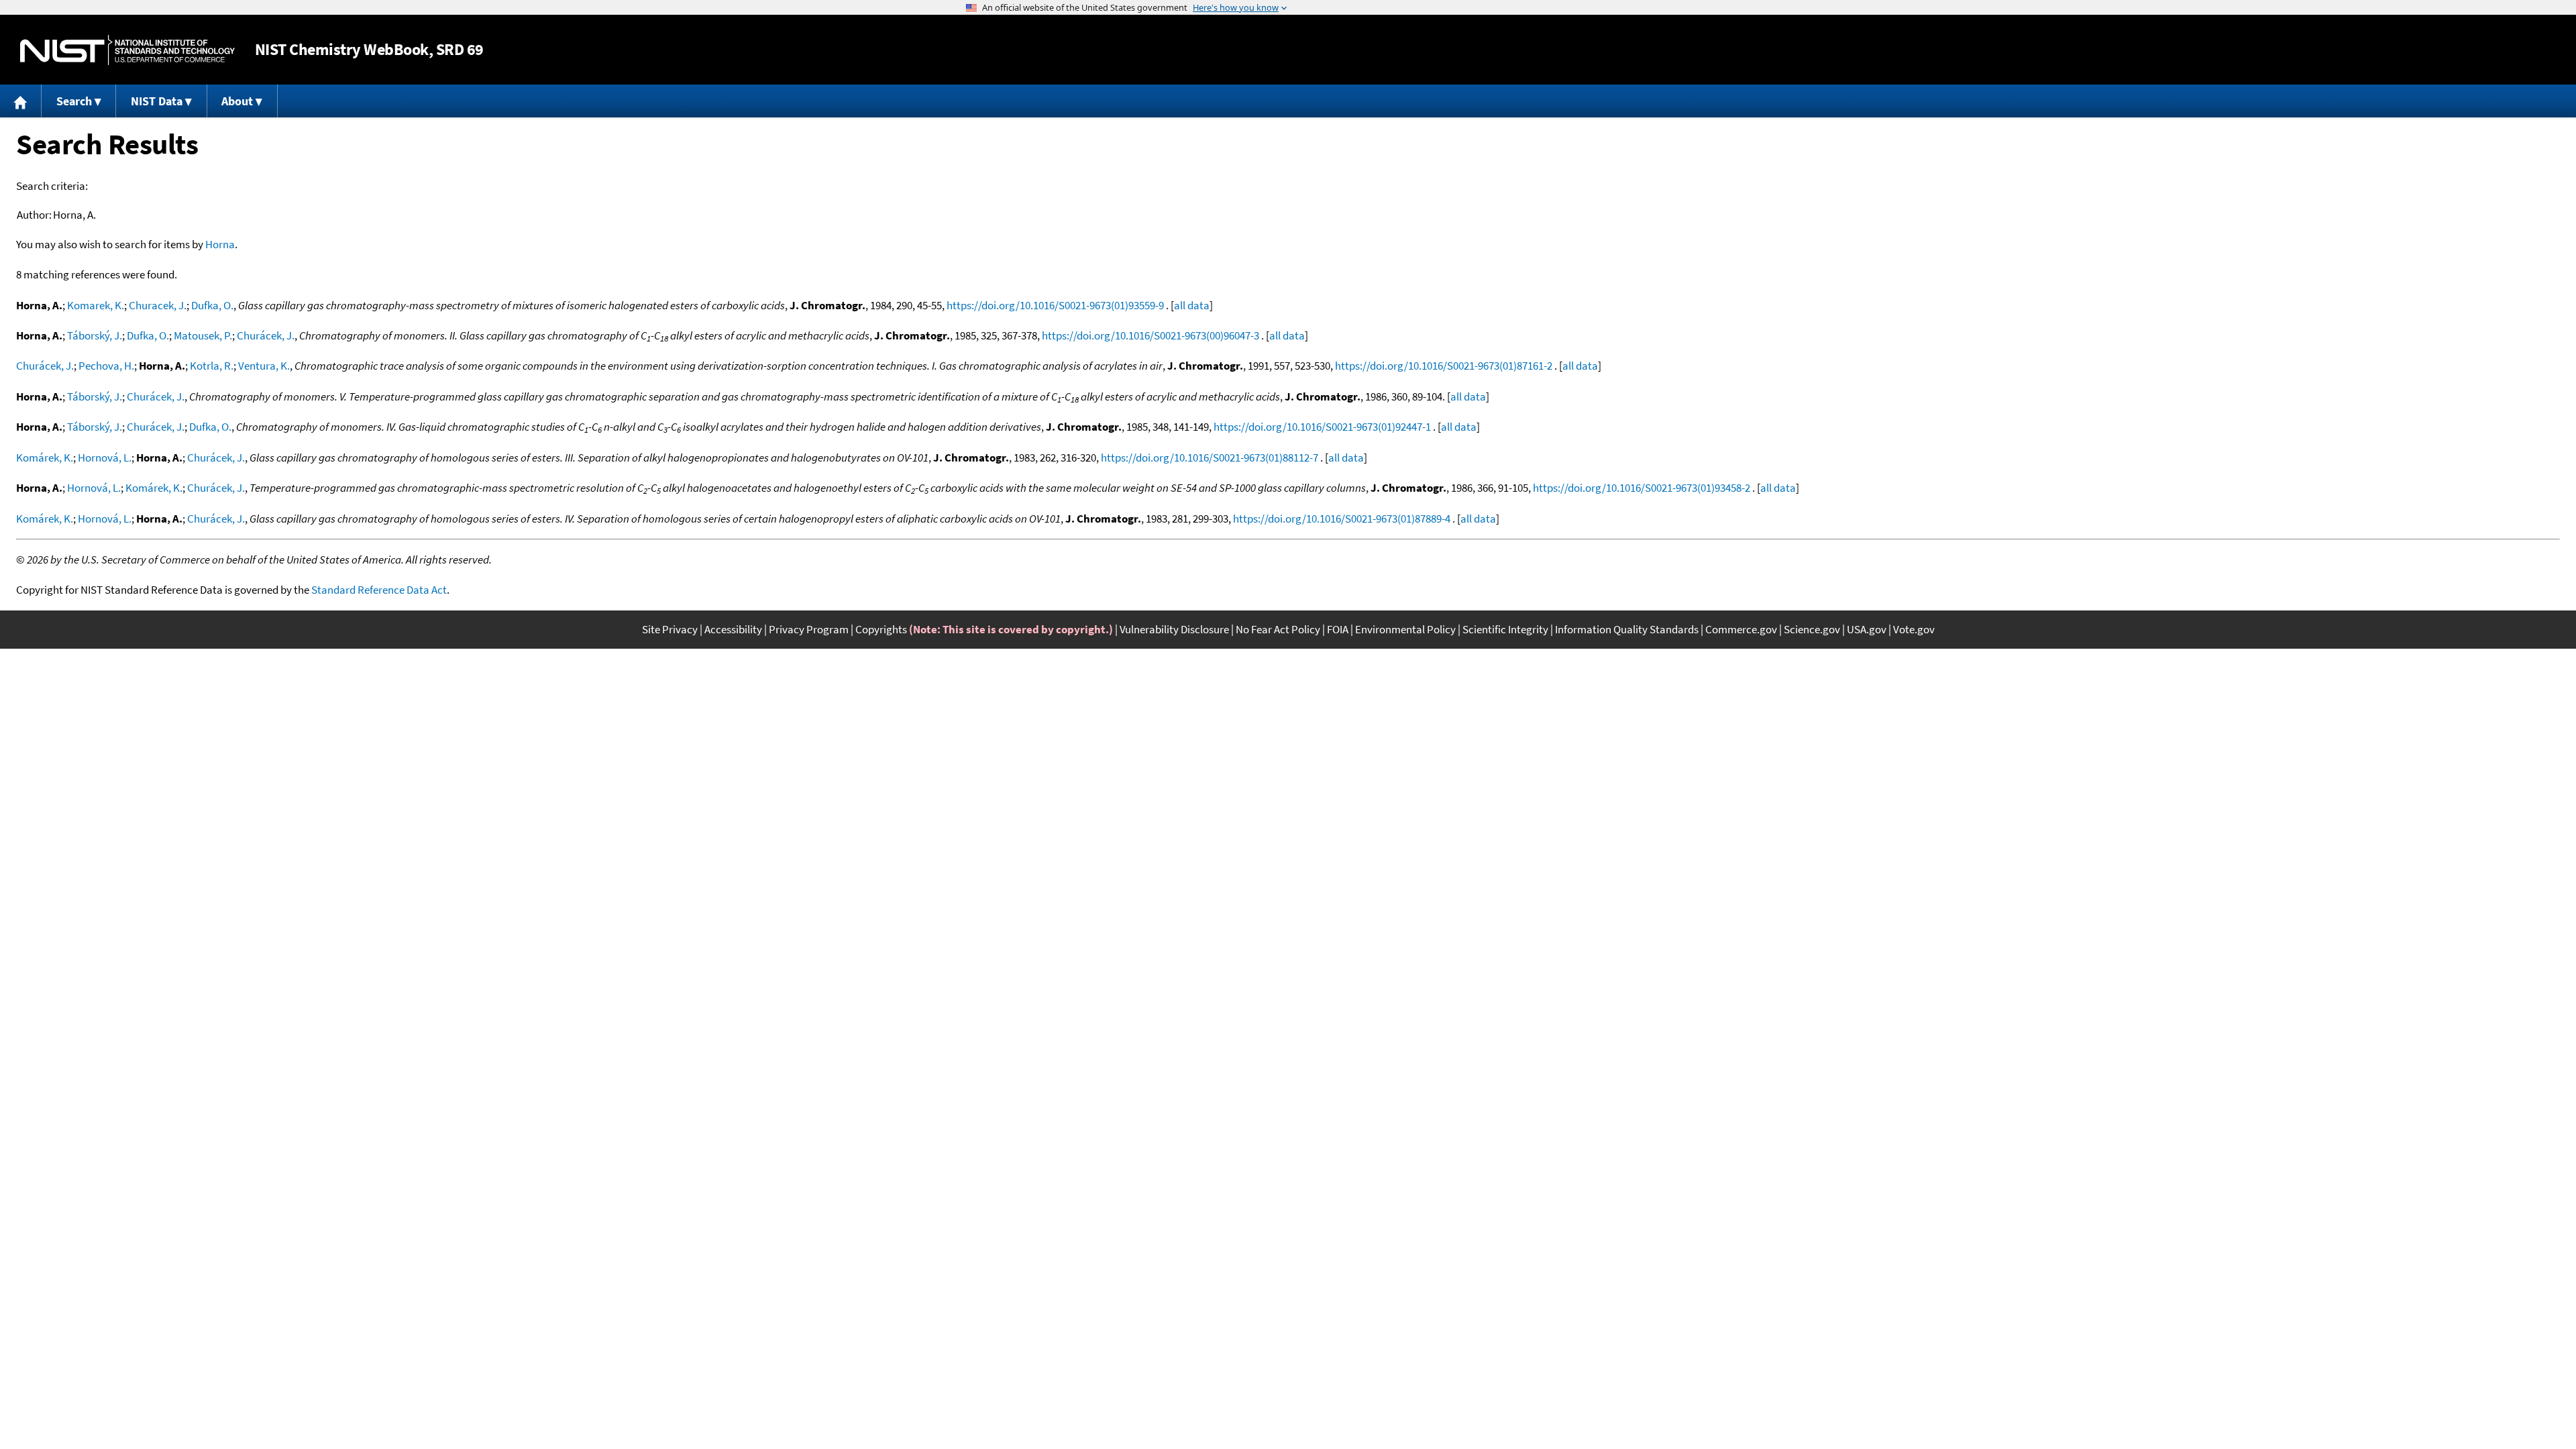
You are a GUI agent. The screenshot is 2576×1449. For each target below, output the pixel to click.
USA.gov (1867, 629)
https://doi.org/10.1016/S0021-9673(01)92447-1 (1322, 427)
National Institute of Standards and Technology (127, 50)
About (237, 101)
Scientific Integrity (1505, 629)
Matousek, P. (203, 335)
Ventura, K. (264, 366)
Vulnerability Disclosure (1174, 629)
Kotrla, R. (212, 366)
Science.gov (1812, 629)
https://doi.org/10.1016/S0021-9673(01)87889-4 (1342, 519)
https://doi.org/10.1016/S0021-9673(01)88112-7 (1210, 458)
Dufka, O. (212, 305)
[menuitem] (21, 101)
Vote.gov (1914, 629)
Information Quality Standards (1627, 629)
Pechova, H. (106, 366)
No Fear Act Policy (1278, 629)
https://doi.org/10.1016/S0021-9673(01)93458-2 (1642, 488)
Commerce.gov (1741, 629)
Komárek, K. (45, 458)
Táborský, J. (95, 335)
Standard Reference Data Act (379, 590)
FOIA (1338, 629)
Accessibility (733, 629)
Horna (220, 244)
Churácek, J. (266, 335)
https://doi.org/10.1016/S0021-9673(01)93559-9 (1055, 305)
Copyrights (881, 629)
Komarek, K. (96, 305)
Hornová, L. (105, 458)
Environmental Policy (1405, 629)
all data (1192, 305)
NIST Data (157, 101)
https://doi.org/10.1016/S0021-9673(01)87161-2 (1444, 366)
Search (74, 101)
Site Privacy (670, 629)
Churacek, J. (158, 305)
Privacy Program (809, 629)
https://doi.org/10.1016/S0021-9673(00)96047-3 (1150, 335)
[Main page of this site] (21, 101)
